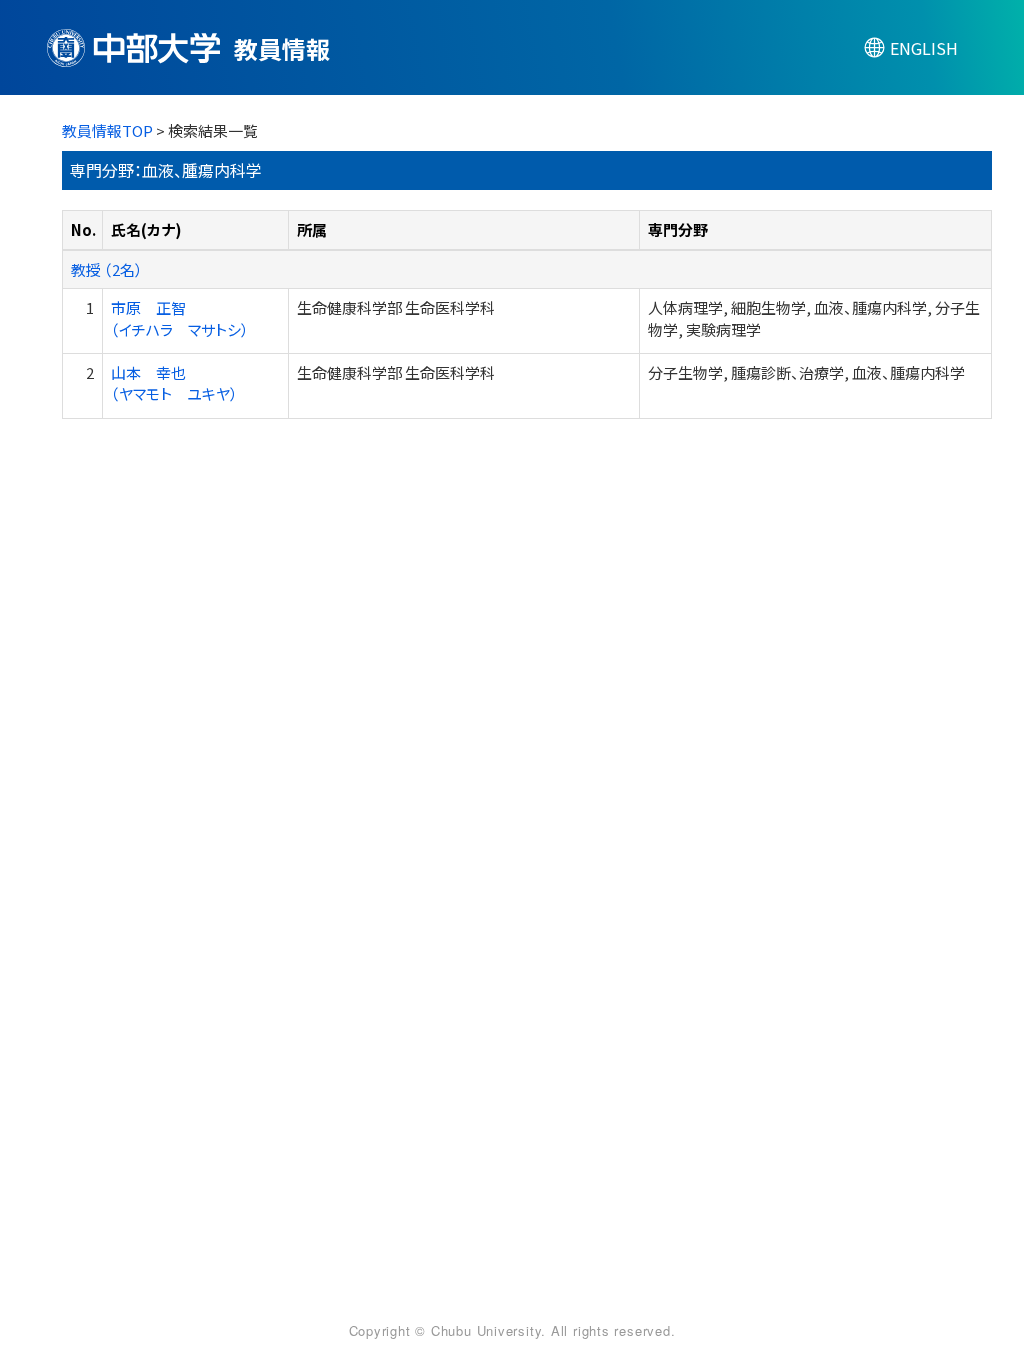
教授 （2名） (107, 269)
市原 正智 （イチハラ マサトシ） (180, 318)
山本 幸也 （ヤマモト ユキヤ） (174, 383)
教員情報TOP (107, 130)
